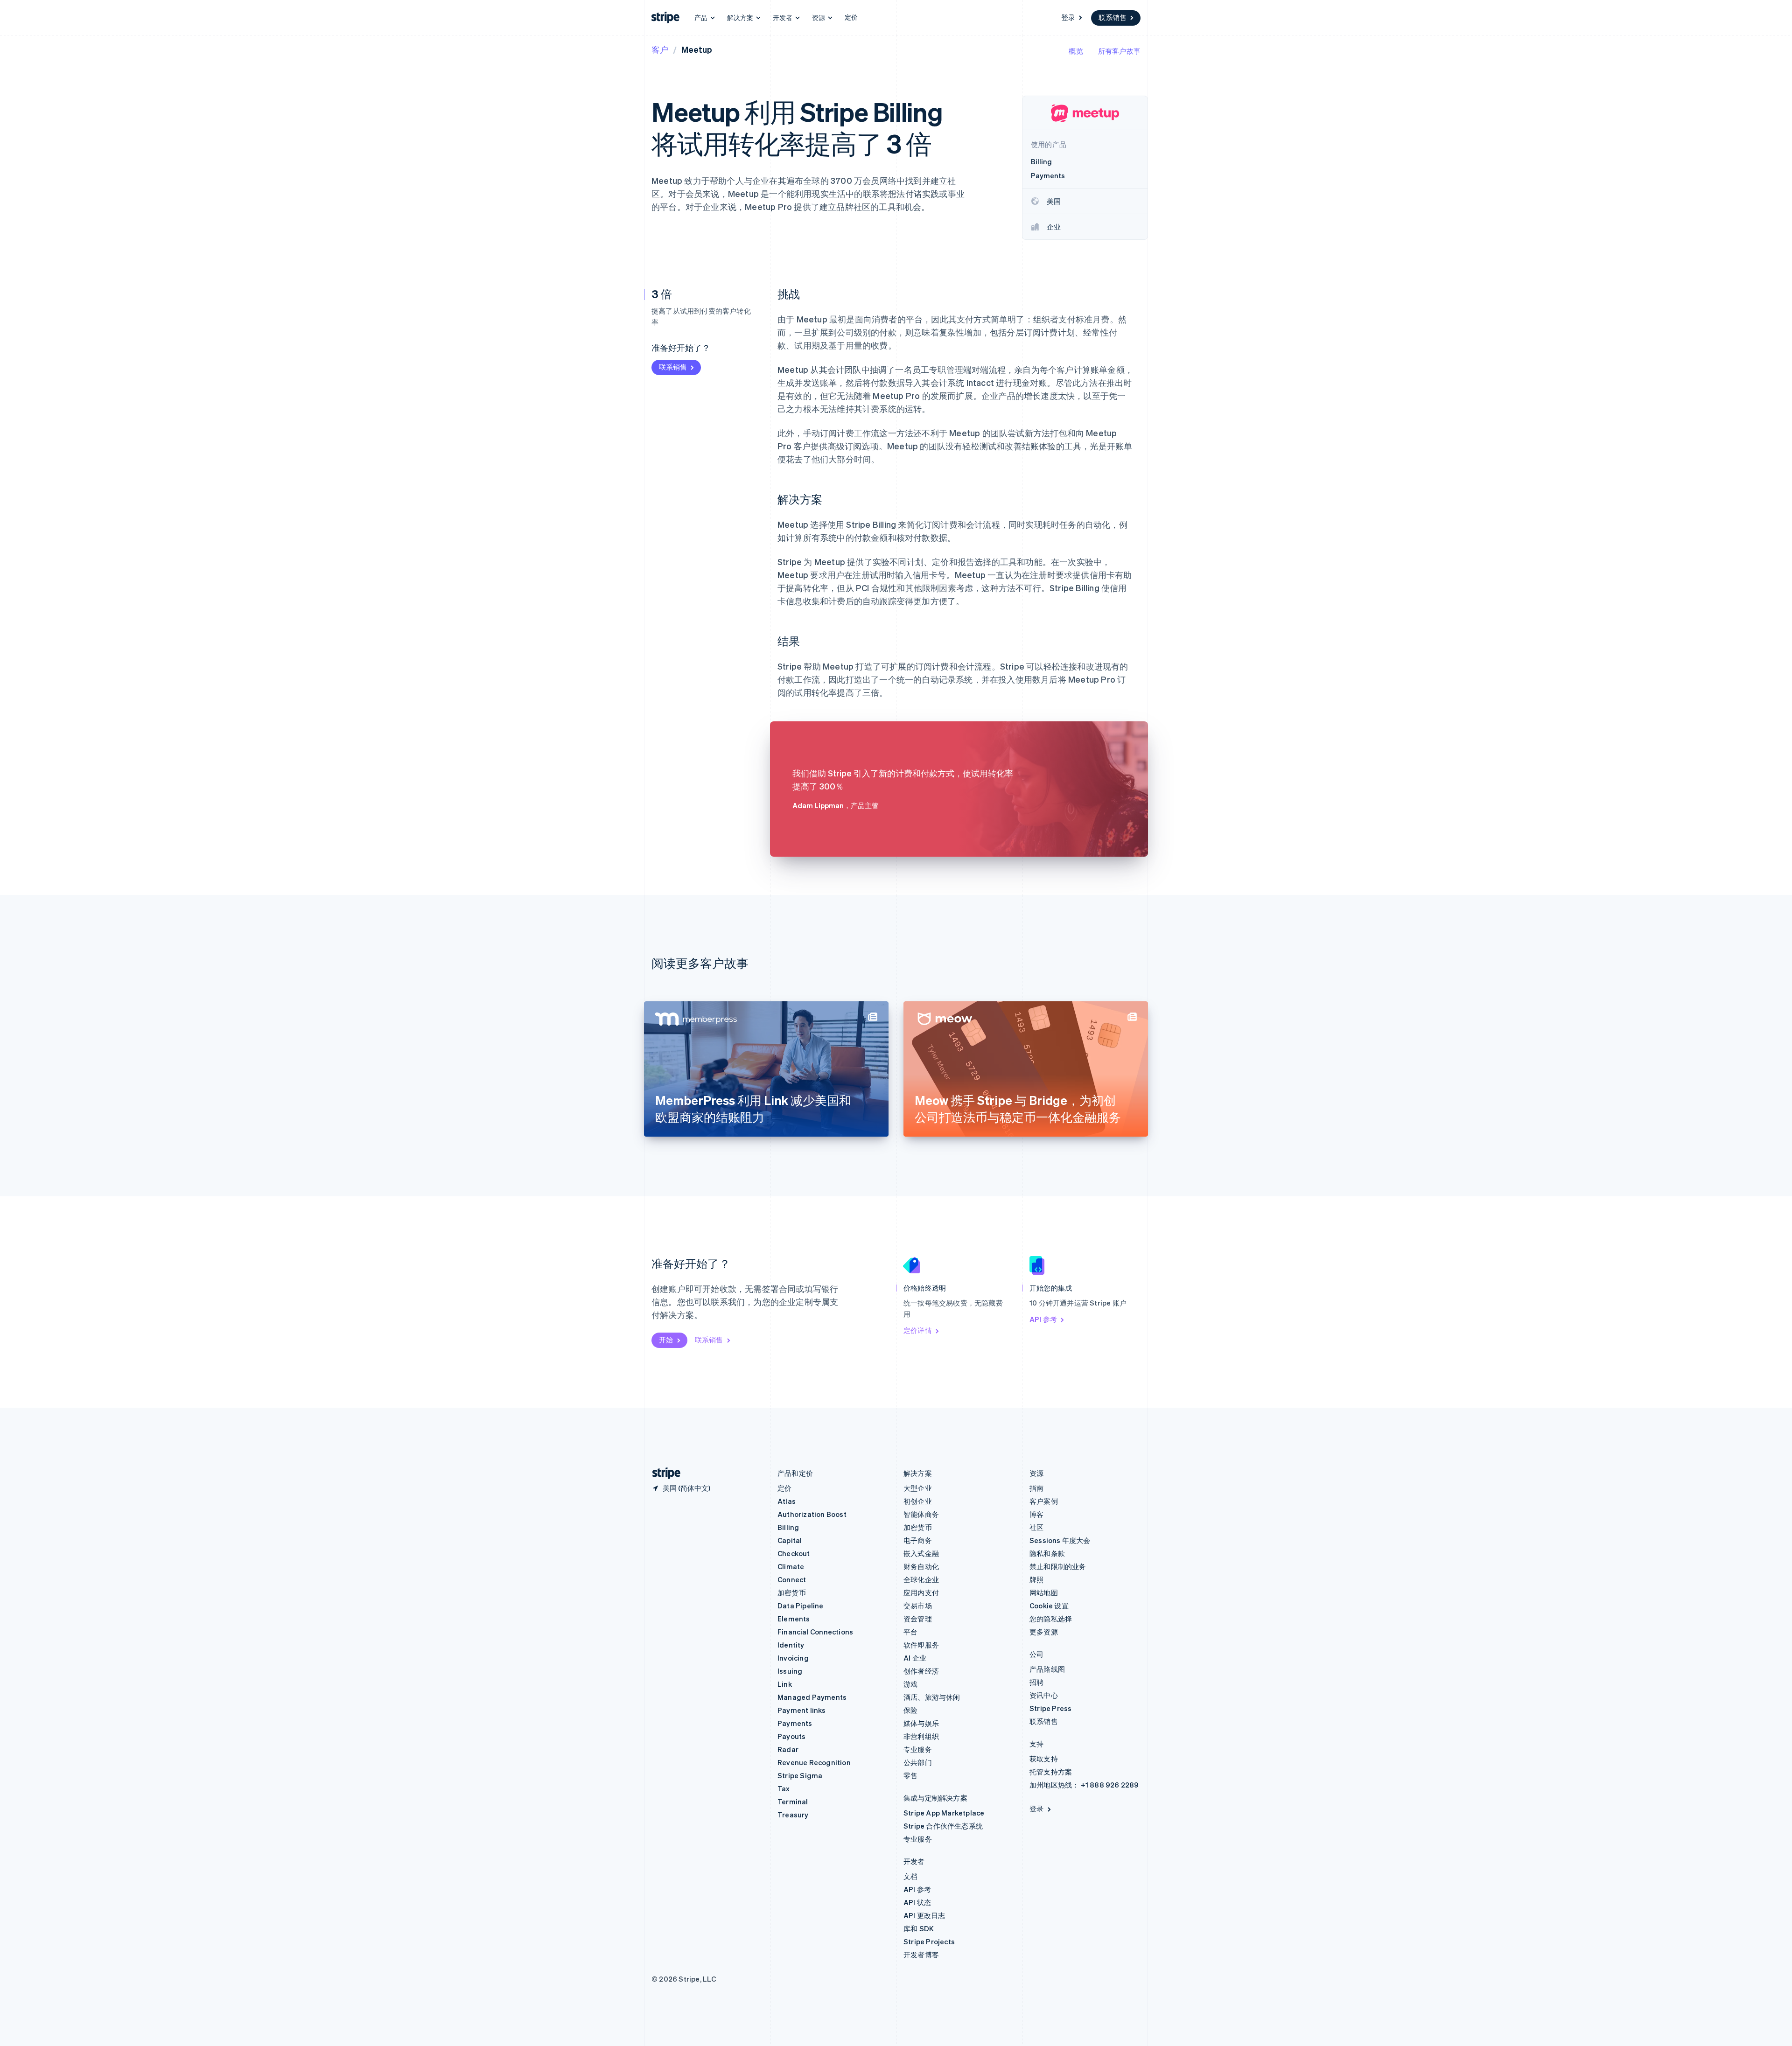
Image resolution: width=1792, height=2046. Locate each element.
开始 (666, 1340)
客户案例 (1044, 1501)
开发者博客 (921, 1955)
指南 (1036, 1488)
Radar (788, 1749)
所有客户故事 (1119, 51)
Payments (795, 1723)
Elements (794, 1619)
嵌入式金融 (921, 1553)
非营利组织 (921, 1736)
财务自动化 (921, 1566)
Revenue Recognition (814, 1762)
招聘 (1036, 1682)
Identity (791, 1645)
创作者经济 (921, 1671)
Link (785, 1684)
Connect (792, 1579)
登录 (1068, 17)
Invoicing (793, 1658)
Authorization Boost (812, 1514)
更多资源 (1044, 1632)
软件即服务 (921, 1645)
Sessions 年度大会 (1060, 1540)
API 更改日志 (924, 1915)
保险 (910, 1710)
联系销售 (1113, 17)
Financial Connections (815, 1632)
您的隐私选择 (1051, 1619)
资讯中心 (1044, 1695)
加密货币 (792, 1592)
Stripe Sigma (800, 1775)
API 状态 (917, 1902)
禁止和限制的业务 (1058, 1566)
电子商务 (918, 1540)
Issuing (790, 1671)
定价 (851, 17)
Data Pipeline (801, 1606)
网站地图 (1044, 1592)
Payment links (802, 1710)
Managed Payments (812, 1697)
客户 (660, 49)
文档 (910, 1876)
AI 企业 (915, 1658)
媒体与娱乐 (921, 1723)
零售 (910, 1775)
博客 (1036, 1514)
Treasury (793, 1815)
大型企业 (918, 1488)
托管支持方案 (1051, 1772)
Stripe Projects (929, 1941)
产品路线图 (1047, 1669)
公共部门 (918, 1762)
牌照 (1036, 1579)
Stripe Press (1050, 1708)
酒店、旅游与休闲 (932, 1697)
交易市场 (918, 1606)
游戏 (910, 1684)
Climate (791, 1566)
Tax (784, 1788)
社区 (1036, 1527)
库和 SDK (919, 1928)
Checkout (794, 1553)
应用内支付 (921, 1592)
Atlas (787, 1501)
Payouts (791, 1736)
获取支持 (1044, 1759)
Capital (790, 1540)
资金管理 (918, 1619)
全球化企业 (921, 1579)
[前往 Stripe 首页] (663, 1473)
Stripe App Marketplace (944, 1813)
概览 (1076, 51)
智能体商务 (921, 1514)
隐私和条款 (1047, 1553)
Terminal (793, 1802)
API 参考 (1043, 1319)
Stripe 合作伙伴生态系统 (943, 1826)
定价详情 (918, 1330)
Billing (788, 1527)
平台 (910, 1632)
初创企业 (918, 1501)
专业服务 (918, 1749)
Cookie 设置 (1049, 1606)
